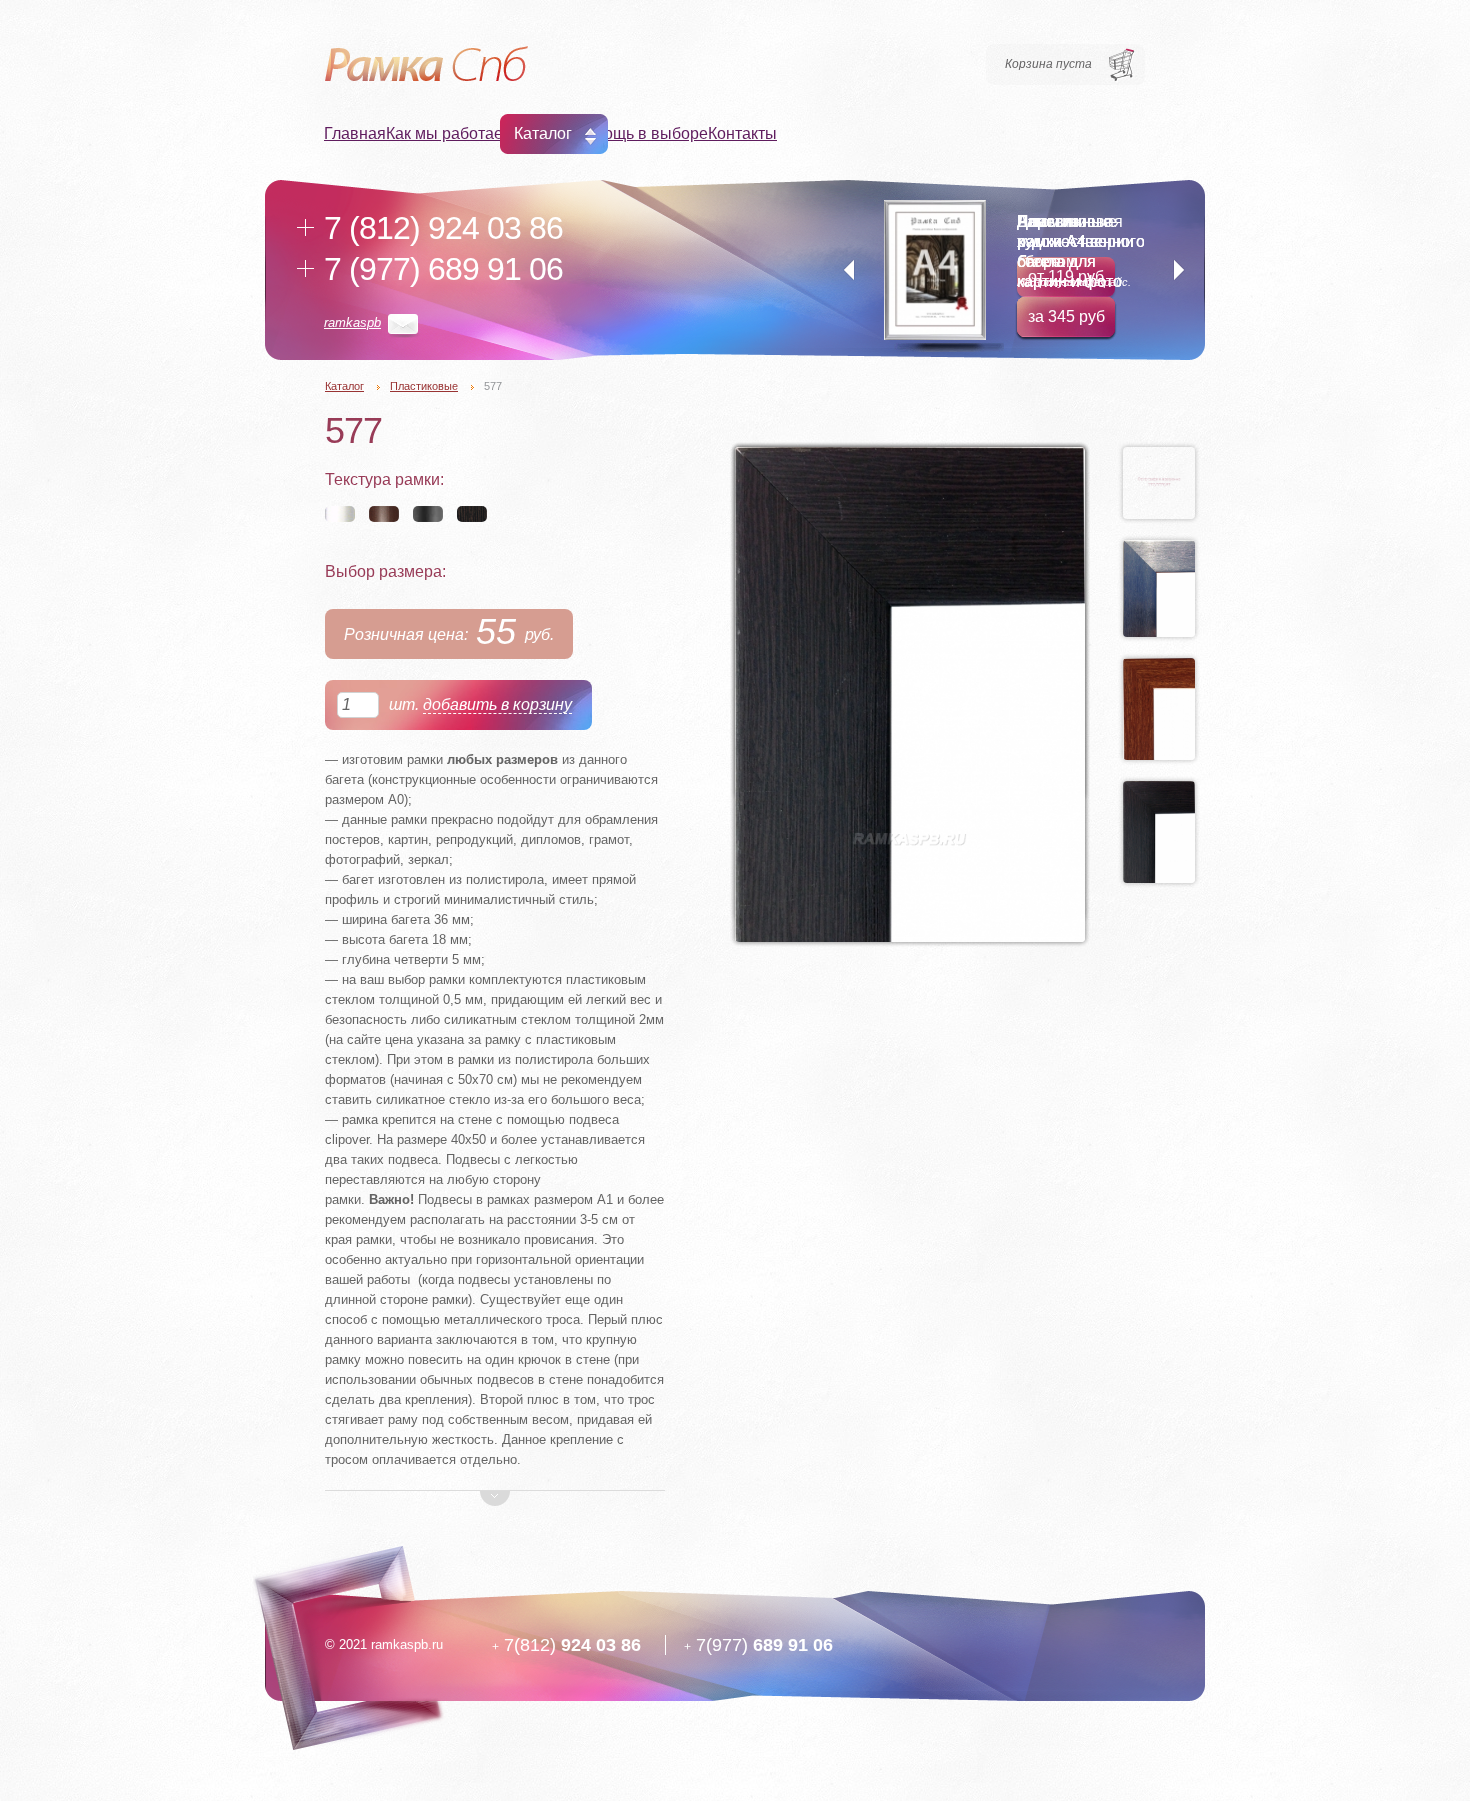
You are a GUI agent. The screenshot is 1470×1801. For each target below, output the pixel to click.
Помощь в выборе (640, 133)
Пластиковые (424, 386)
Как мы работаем (450, 133)
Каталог (543, 133)
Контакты (742, 133)
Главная (355, 133)
